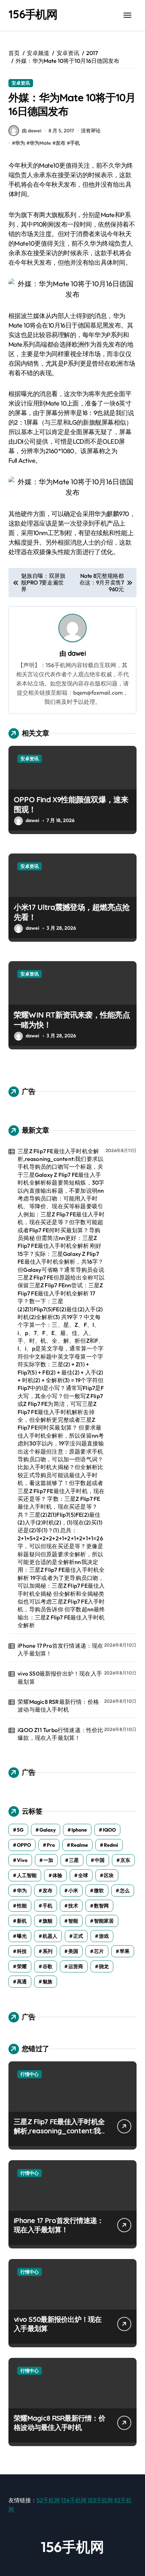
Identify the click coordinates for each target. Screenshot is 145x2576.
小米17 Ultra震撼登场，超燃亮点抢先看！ (72, 912)
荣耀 (22, 1966)
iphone (79, 1830)
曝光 (22, 1936)
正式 (78, 1936)
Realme (79, 1845)
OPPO (24, 1845)
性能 (22, 1906)
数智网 (101, 1906)
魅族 (48, 1982)
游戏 (104, 1936)
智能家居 (104, 1921)
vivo (22, 1860)
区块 (109, 1875)
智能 (73, 1921)
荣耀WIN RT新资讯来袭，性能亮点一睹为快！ (72, 1020)
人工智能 (27, 1875)
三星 (74, 1860)
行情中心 (30, 2074)
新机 (22, 1921)
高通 (22, 1982)
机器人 (50, 1936)
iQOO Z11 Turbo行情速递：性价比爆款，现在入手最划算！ (60, 1734)
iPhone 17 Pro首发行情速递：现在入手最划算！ (60, 1649)
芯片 (99, 1951)
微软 (99, 1891)
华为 (20, 143)
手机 (75, 143)
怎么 (125, 1891)
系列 (48, 1951)
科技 (22, 1951)
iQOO (109, 1830)
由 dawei (31, 131)
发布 (61, 143)
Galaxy (48, 1830)
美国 (73, 1951)
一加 (48, 1860)
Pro (51, 1845)
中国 (100, 1860)
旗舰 (48, 1921)
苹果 (125, 1951)
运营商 (76, 1966)
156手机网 (33, 14)
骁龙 (104, 1966)
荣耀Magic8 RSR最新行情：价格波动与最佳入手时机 (58, 1706)
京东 (125, 1860)
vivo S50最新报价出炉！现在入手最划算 (60, 1677)
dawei (77, 653)
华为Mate (40, 143)
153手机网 (100, 2500)
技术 (73, 1906)
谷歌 (48, 1966)
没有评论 (91, 131)
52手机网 (48, 2500)
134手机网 (74, 2500)
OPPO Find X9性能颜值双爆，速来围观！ (71, 805)
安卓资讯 (21, 83)
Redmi (111, 1845)
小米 (73, 1891)
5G (20, 1830)
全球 (83, 1875)
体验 (57, 1875)
